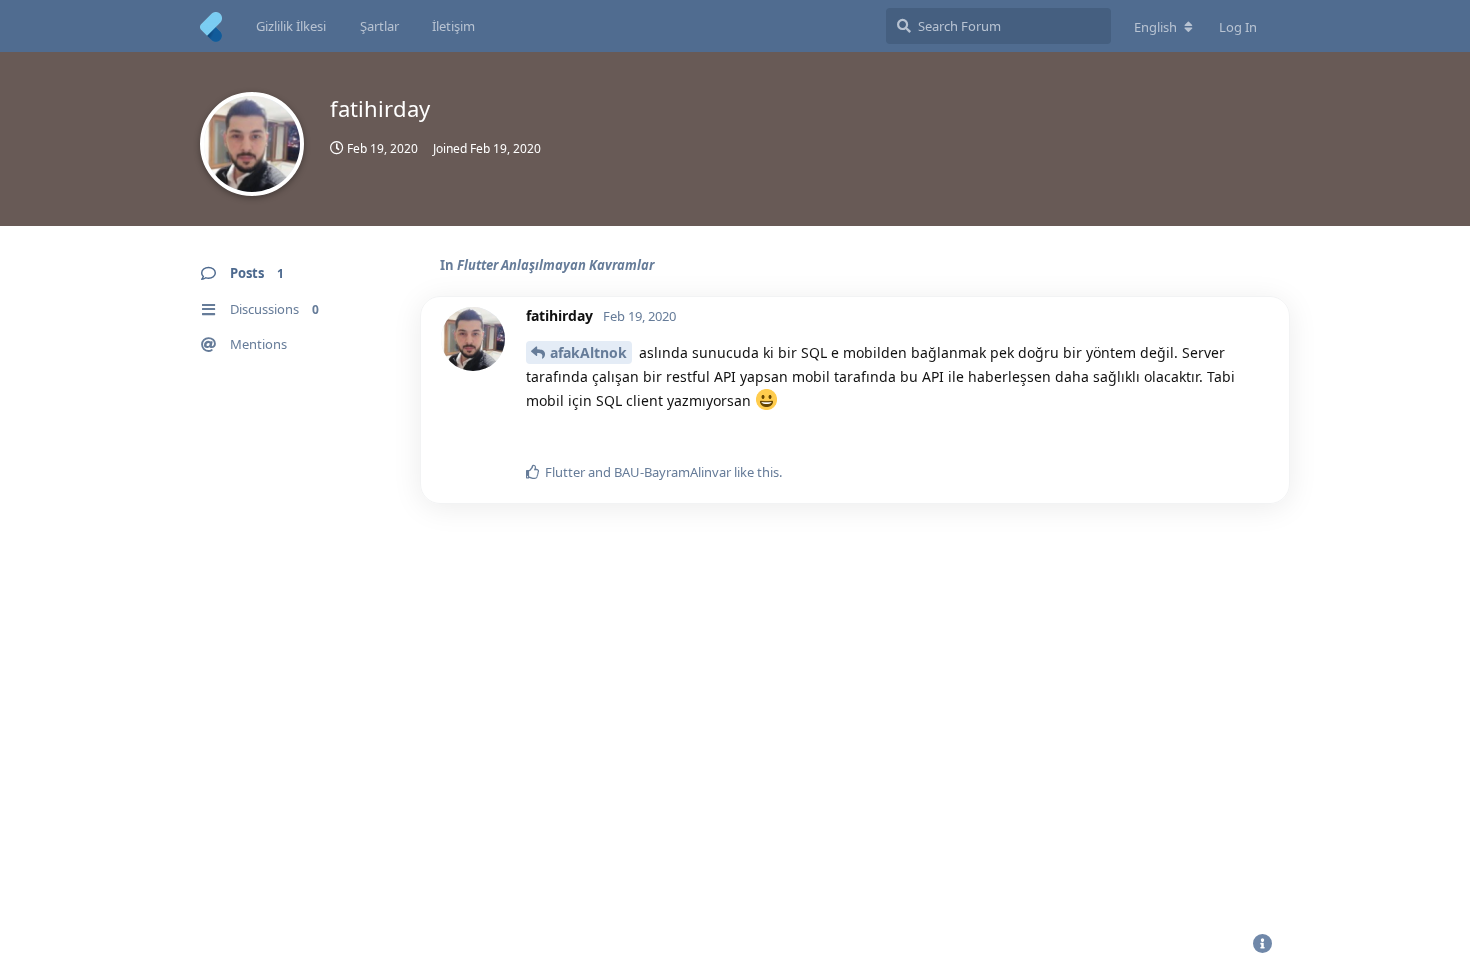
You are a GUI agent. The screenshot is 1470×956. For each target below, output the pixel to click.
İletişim (453, 26)
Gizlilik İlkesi (291, 26)
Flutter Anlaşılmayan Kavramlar (555, 265)
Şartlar (379, 26)
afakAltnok (588, 352)
